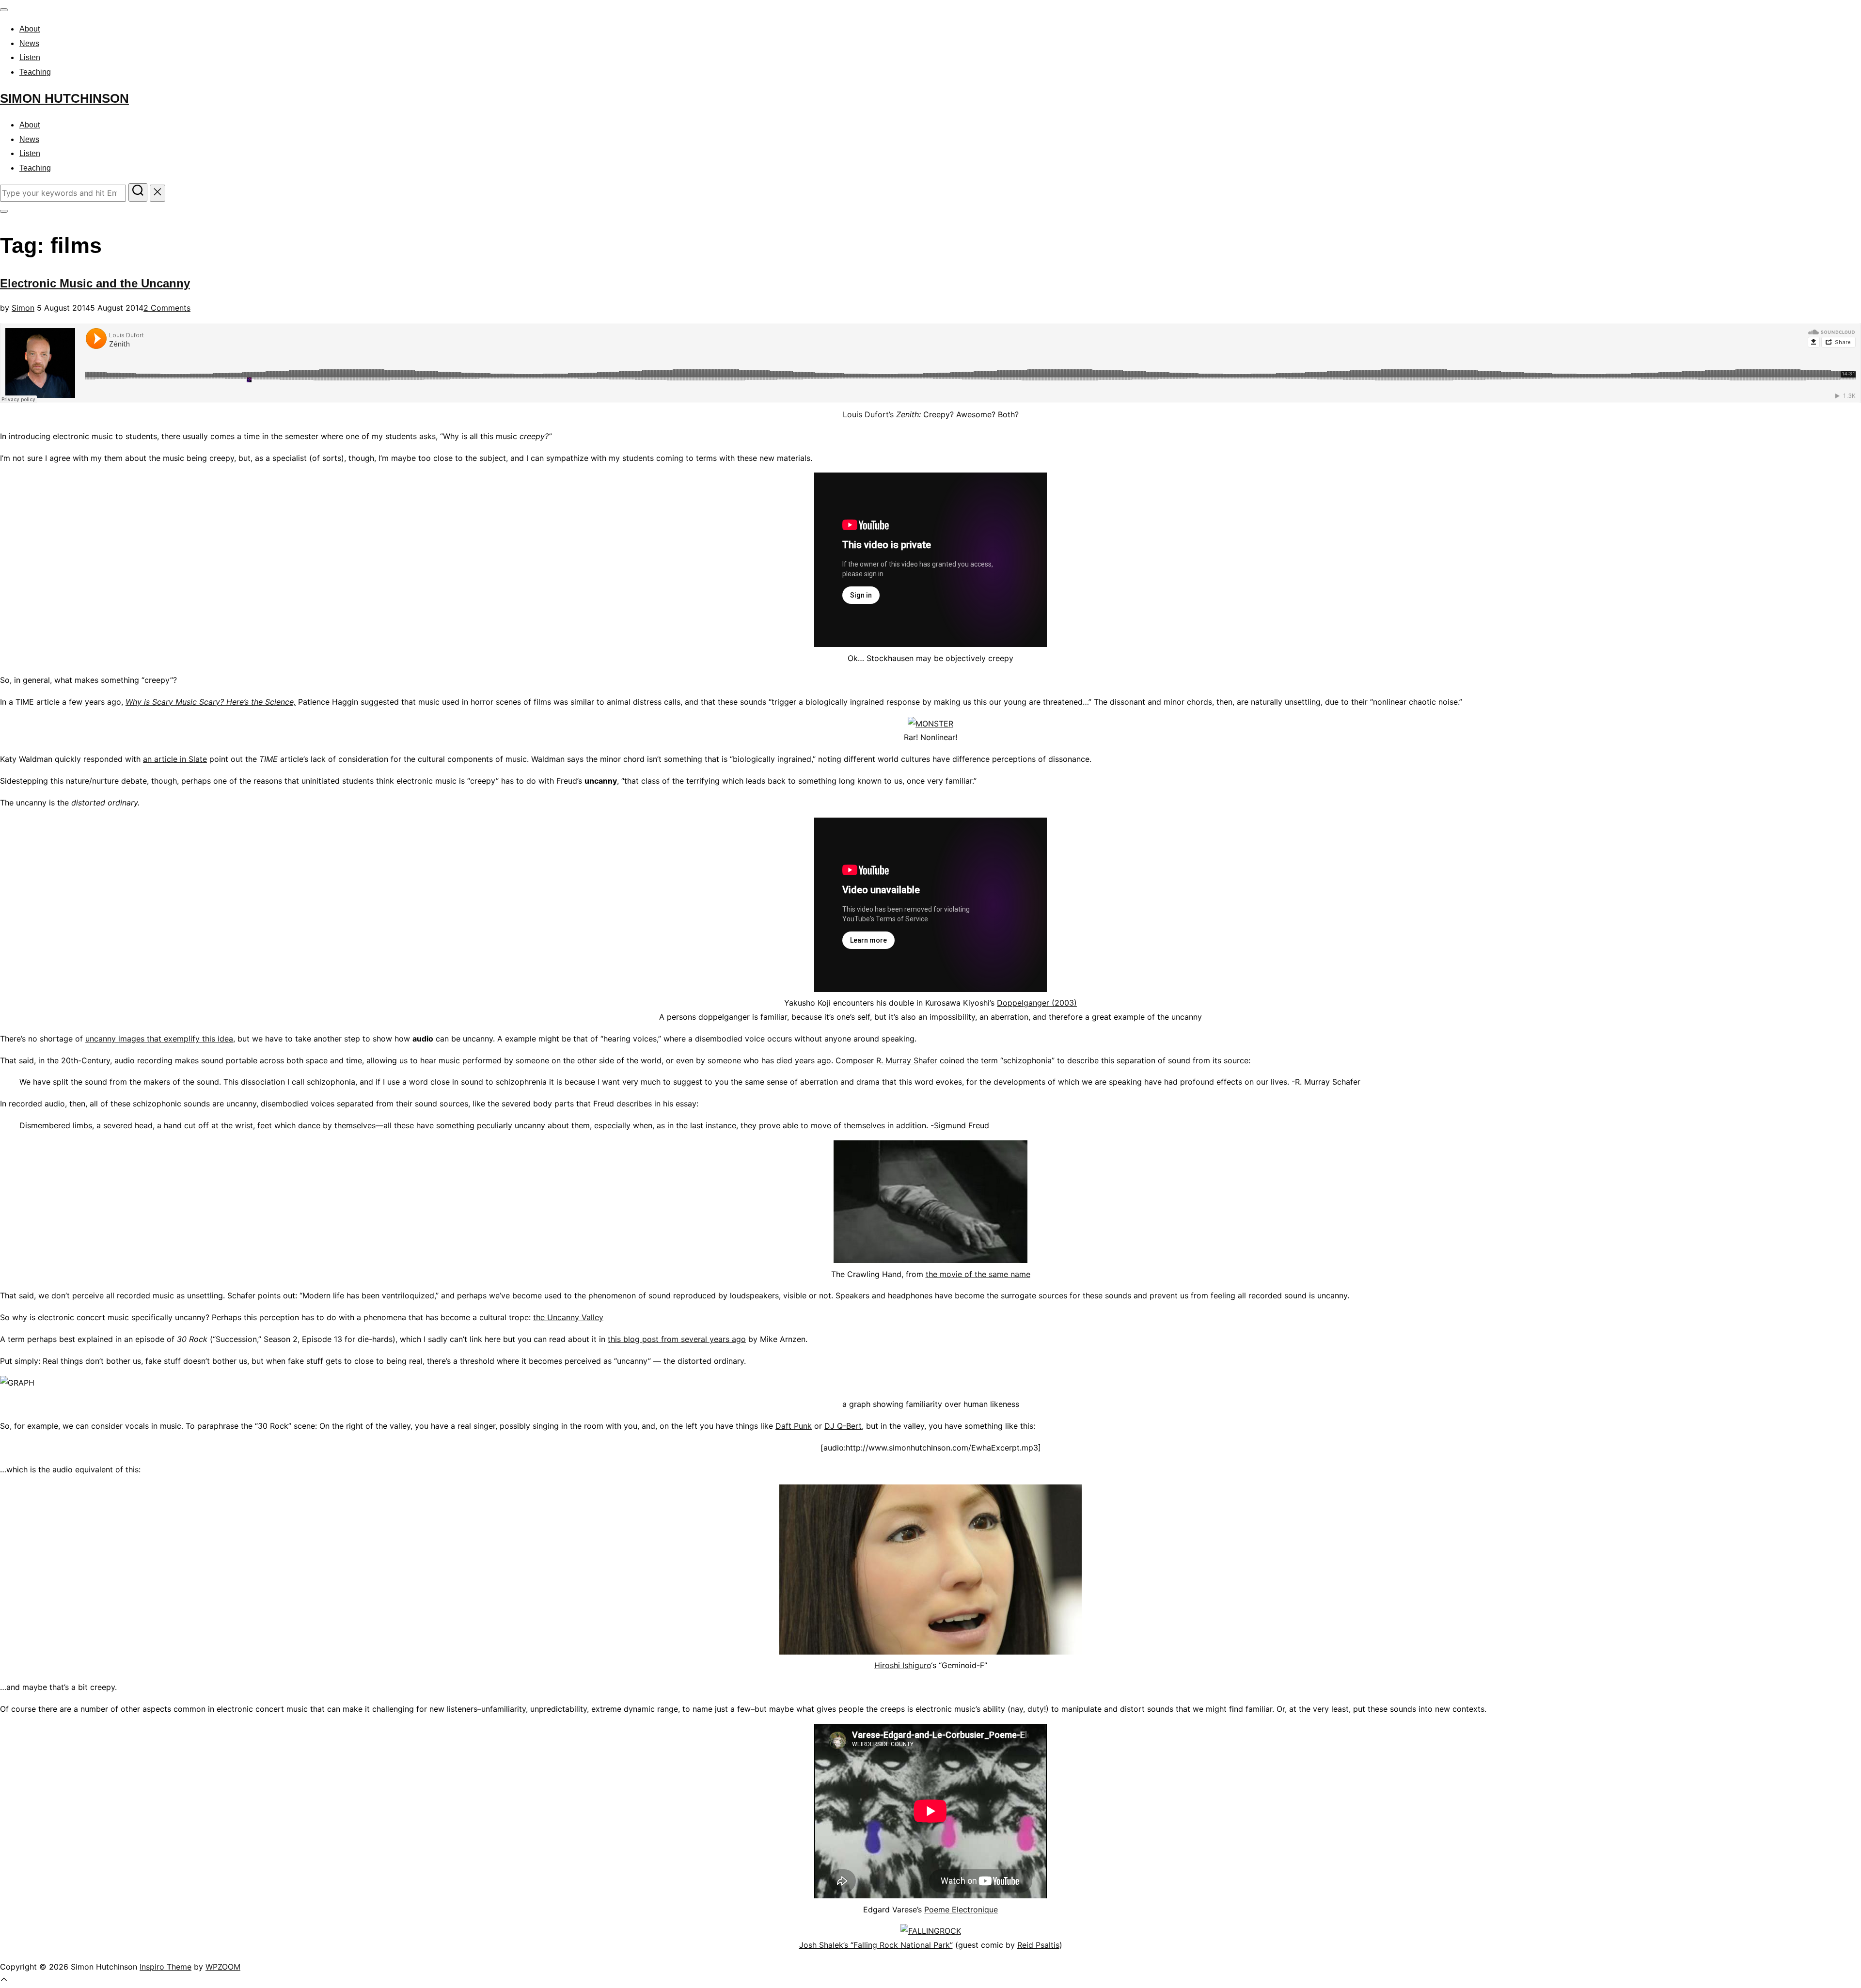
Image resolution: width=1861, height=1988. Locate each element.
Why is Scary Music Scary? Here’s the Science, (211, 702)
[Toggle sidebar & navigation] (4, 211)
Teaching (35, 72)
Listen (30, 57)
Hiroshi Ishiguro (903, 1665)
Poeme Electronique (961, 1909)
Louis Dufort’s (868, 414)
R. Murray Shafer (907, 1060)
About (30, 29)
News (29, 43)
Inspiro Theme (166, 1967)
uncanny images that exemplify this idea (159, 1039)
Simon (23, 308)
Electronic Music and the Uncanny (95, 283)
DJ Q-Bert (843, 1426)
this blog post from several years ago (677, 1339)
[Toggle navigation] (4, 10)
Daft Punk (794, 1426)
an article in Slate (175, 759)
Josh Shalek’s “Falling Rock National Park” (876, 1945)
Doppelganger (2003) (1037, 1003)
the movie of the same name (978, 1274)
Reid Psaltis (1038, 1945)
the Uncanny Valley (568, 1317)
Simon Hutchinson (64, 98)
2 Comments (167, 308)
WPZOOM (223, 1967)
